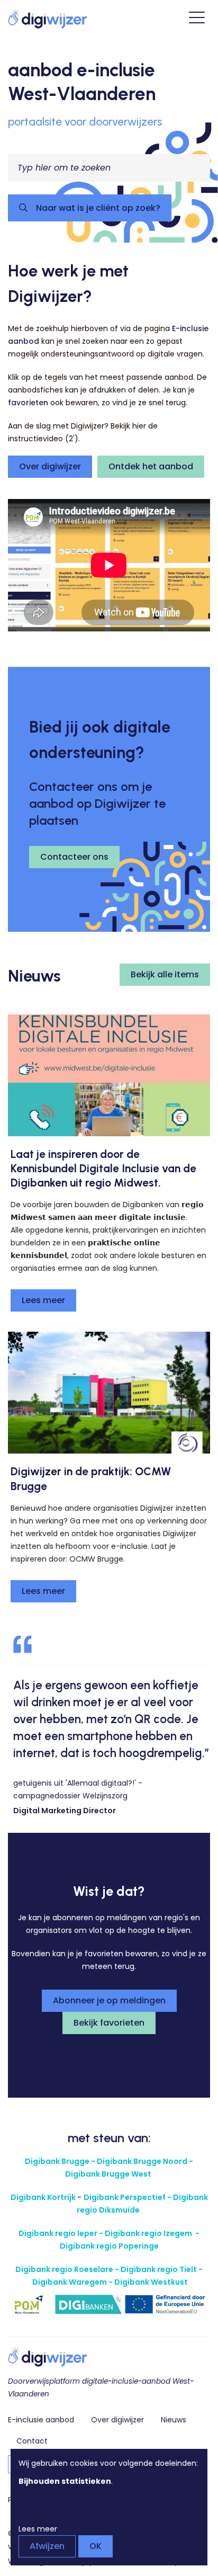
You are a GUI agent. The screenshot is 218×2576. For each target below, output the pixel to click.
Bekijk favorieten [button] (109, 2023)
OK (96, 2546)
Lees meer (43, 1300)
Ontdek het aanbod (151, 466)
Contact (32, 2441)
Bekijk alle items (165, 974)
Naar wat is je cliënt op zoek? (97, 208)
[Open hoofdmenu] (197, 19)
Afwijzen (47, 2546)
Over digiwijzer (50, 466)
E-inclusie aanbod (41, 2420)
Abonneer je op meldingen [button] (109, 2000)
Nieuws (174, 2420)
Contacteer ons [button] (74, 857)
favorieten (28, 403)
